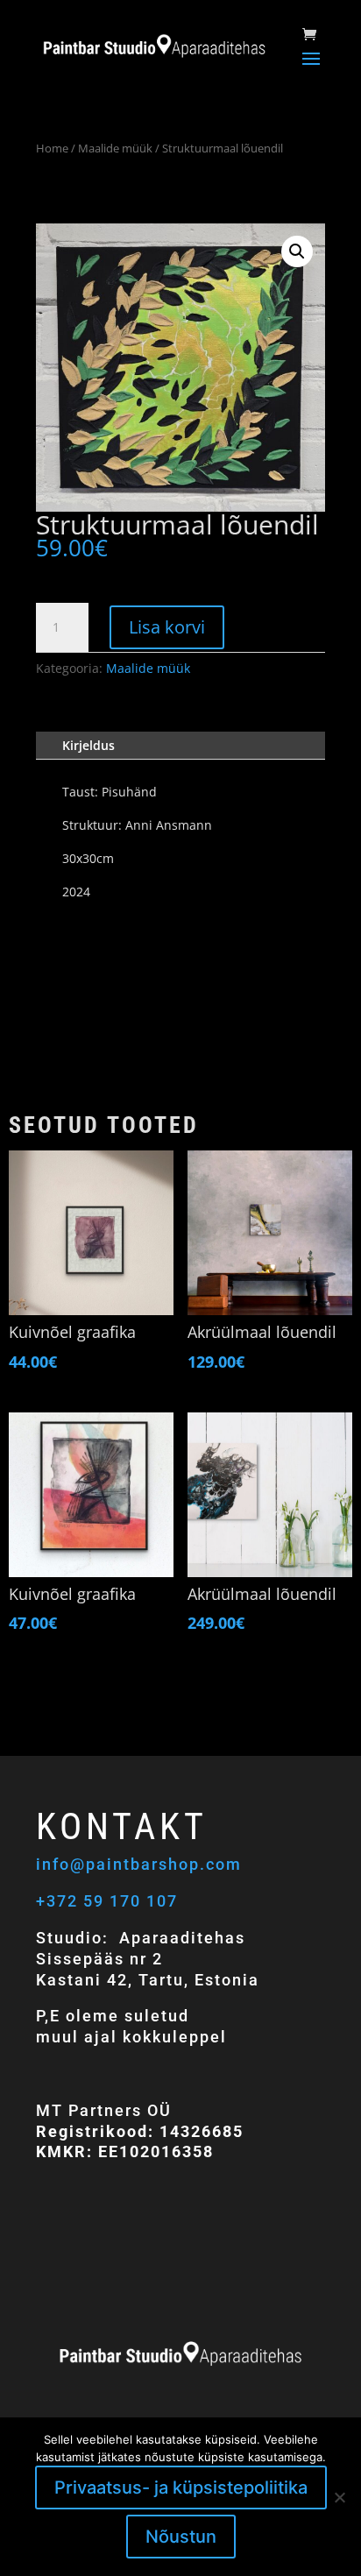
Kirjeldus (88, 745)
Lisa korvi (167, 627)
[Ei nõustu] (339, 2497)
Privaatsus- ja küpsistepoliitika (181, 2488)
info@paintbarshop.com (142, 1864)
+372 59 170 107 (107, 1901)
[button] (297, 251)
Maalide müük (115, 148)
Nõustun (181, 2537)
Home (52, 148)
